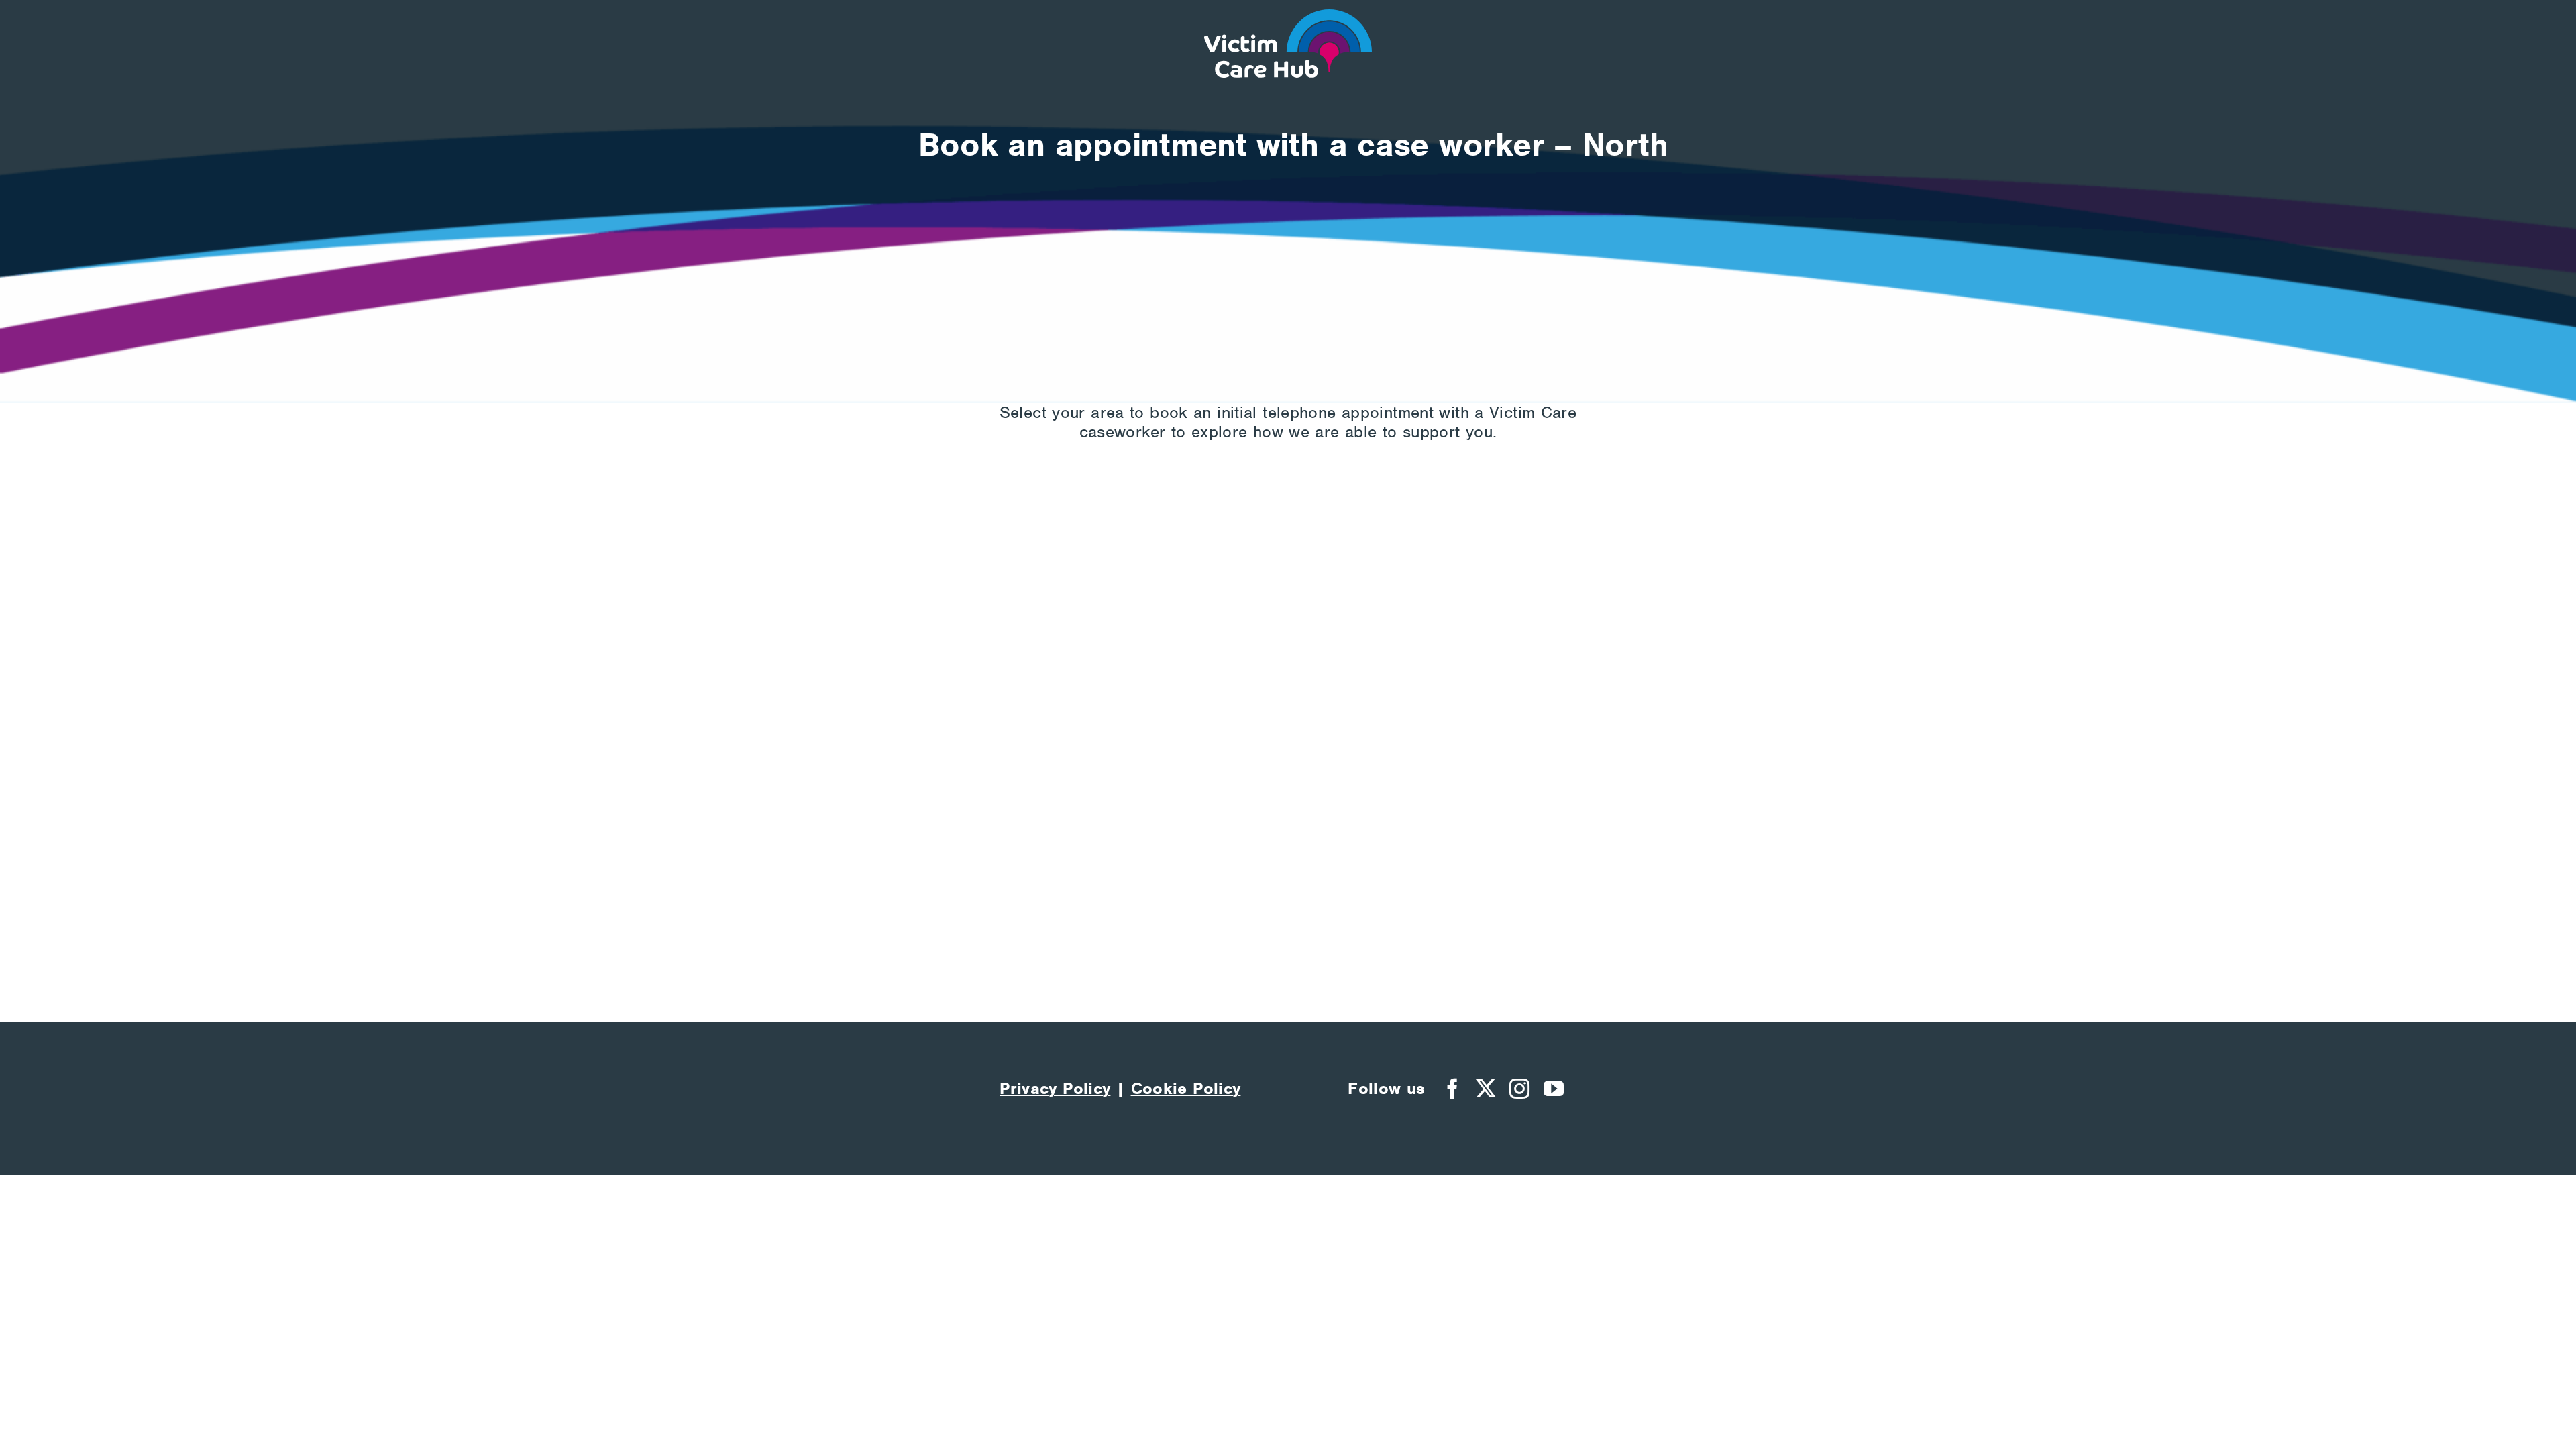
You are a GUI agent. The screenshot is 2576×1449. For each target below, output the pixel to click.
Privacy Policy (1055, 1088)
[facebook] (1452, 1089)
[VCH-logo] (1288, 18)
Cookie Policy (1186, 1088)
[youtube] (1554, 1089)
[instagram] (1519, 1089)
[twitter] (1486, 1089)
